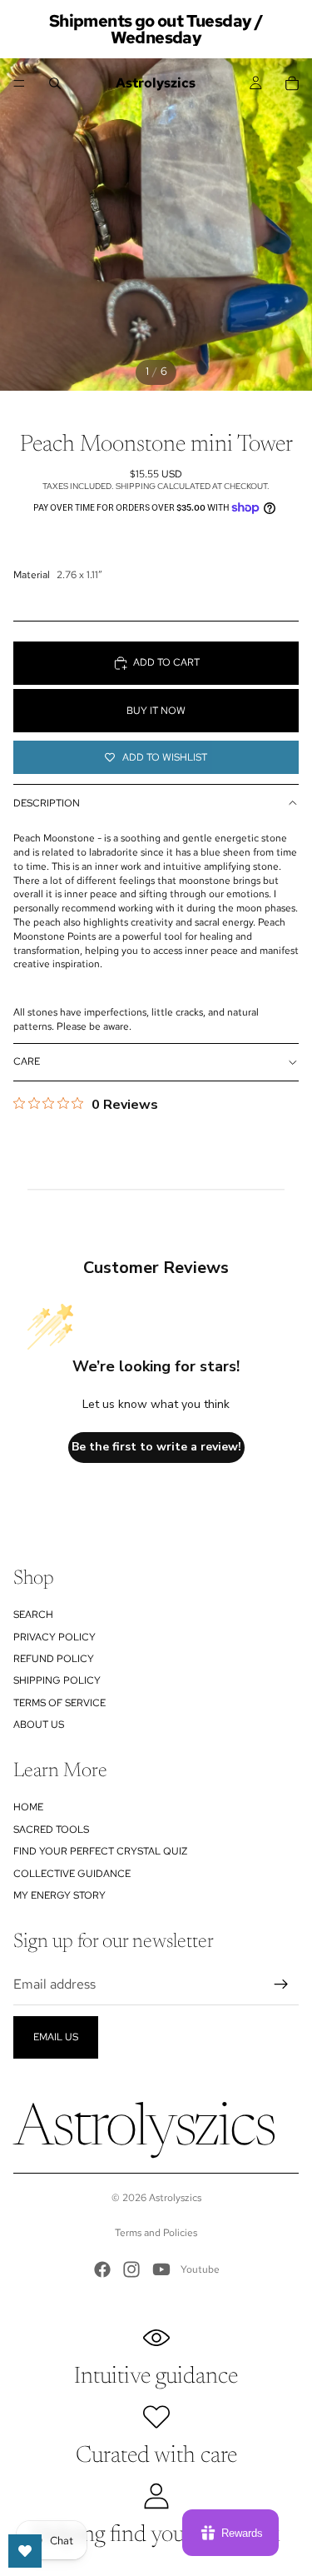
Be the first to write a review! (156, 1447)
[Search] (55, 83)
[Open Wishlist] (25, 2551)
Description (47, 803)
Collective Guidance (72, 1874)
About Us (39, 1725)
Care (27, 1061)
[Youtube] (161, 2269)
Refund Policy (54, 1659)
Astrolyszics (175, 2198)
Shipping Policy (57, 1680)
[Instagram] (131, 2269)
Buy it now (156, 711)
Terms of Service (59, 1703)
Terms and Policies (156, 2233)
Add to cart (166, 662)
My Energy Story (59, 1895)
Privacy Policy (54, 1637)
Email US (56, 2037)
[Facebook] (102, 2269)
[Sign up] (281, 1984)
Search (33, 1615)
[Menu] (19, 83)
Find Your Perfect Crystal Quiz (100, 1851)
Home (28, 1807)
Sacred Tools (51, 1830)
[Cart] (292, 83)
